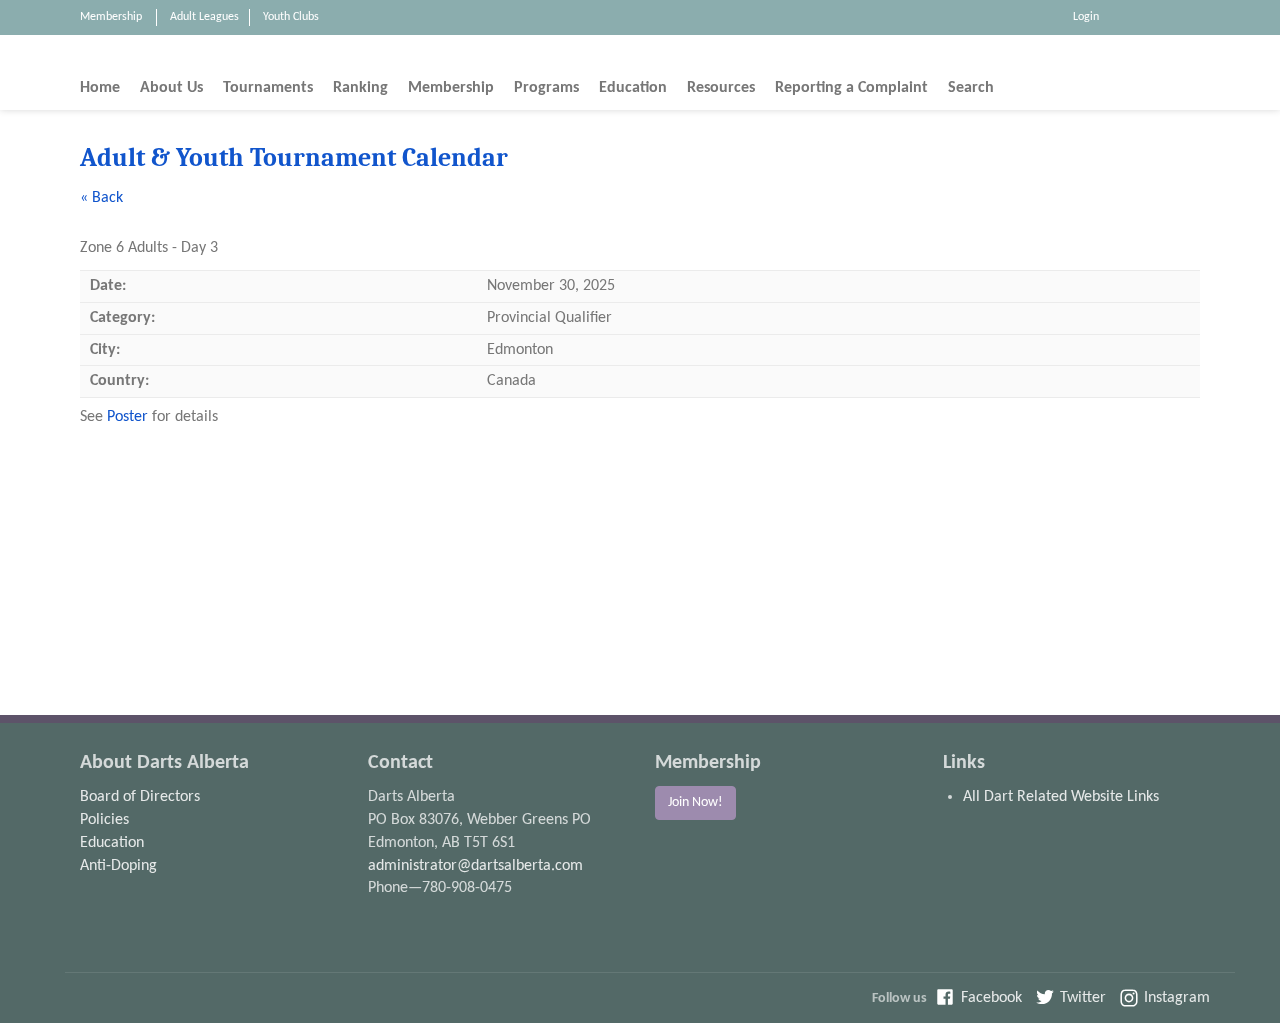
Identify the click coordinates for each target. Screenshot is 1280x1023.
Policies (104, 820)
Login (1086, 17)
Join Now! (695, 802)
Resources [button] (721, 88)
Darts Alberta (1176, 55)
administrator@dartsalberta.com (475, 866)
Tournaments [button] (268, 88)
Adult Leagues (204, 17)
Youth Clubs (291, 17)
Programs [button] (546, 88)
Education (112, 843)
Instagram (1177, 998)
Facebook (991, 998)
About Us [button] (171, 88)
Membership (111, 17)
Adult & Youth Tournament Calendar (294, 158)
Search (971, 88)
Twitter (1083, 998)
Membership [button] (451, 88)
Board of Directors (140, 797)
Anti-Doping (118, 866)
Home (100, 88)
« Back (101, 198)
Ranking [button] (360, 88)
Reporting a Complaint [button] (851, 88)
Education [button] (633, 88)
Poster (127, 417)
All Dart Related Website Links (1061, 797)
